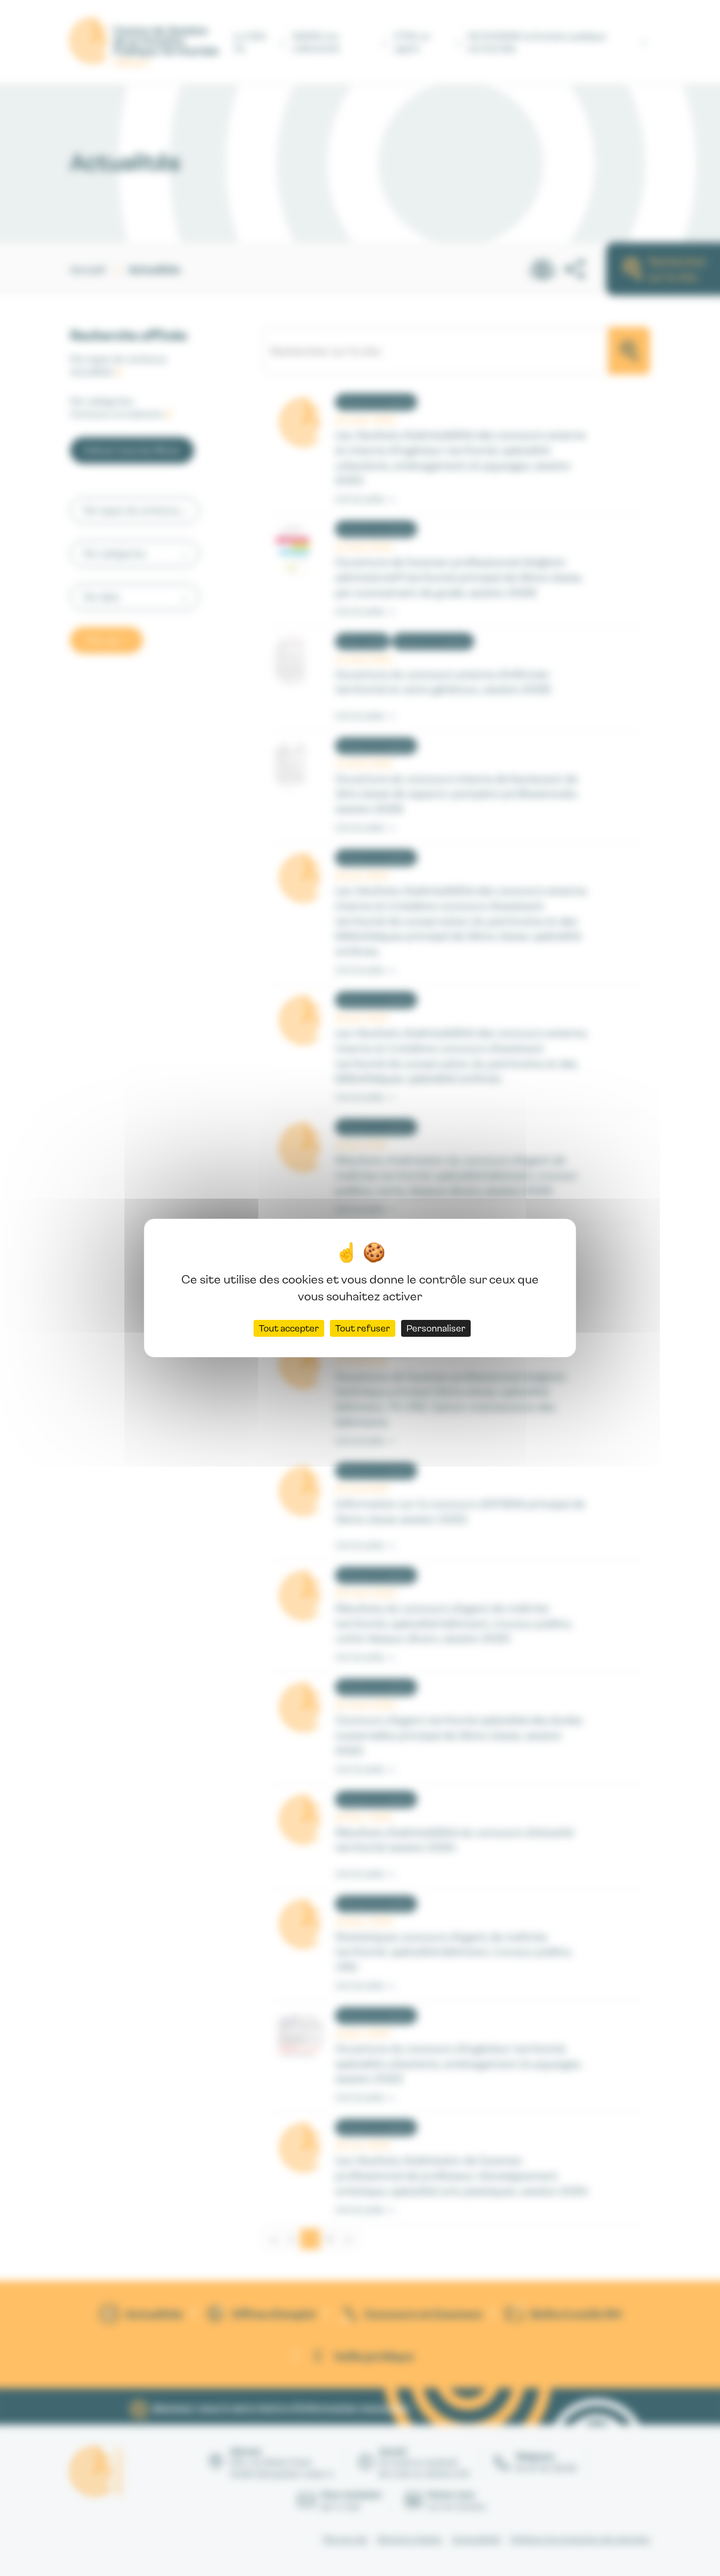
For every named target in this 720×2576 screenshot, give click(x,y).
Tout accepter (289, 1328)
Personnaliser (436, 1328)
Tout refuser (363, 1328)
